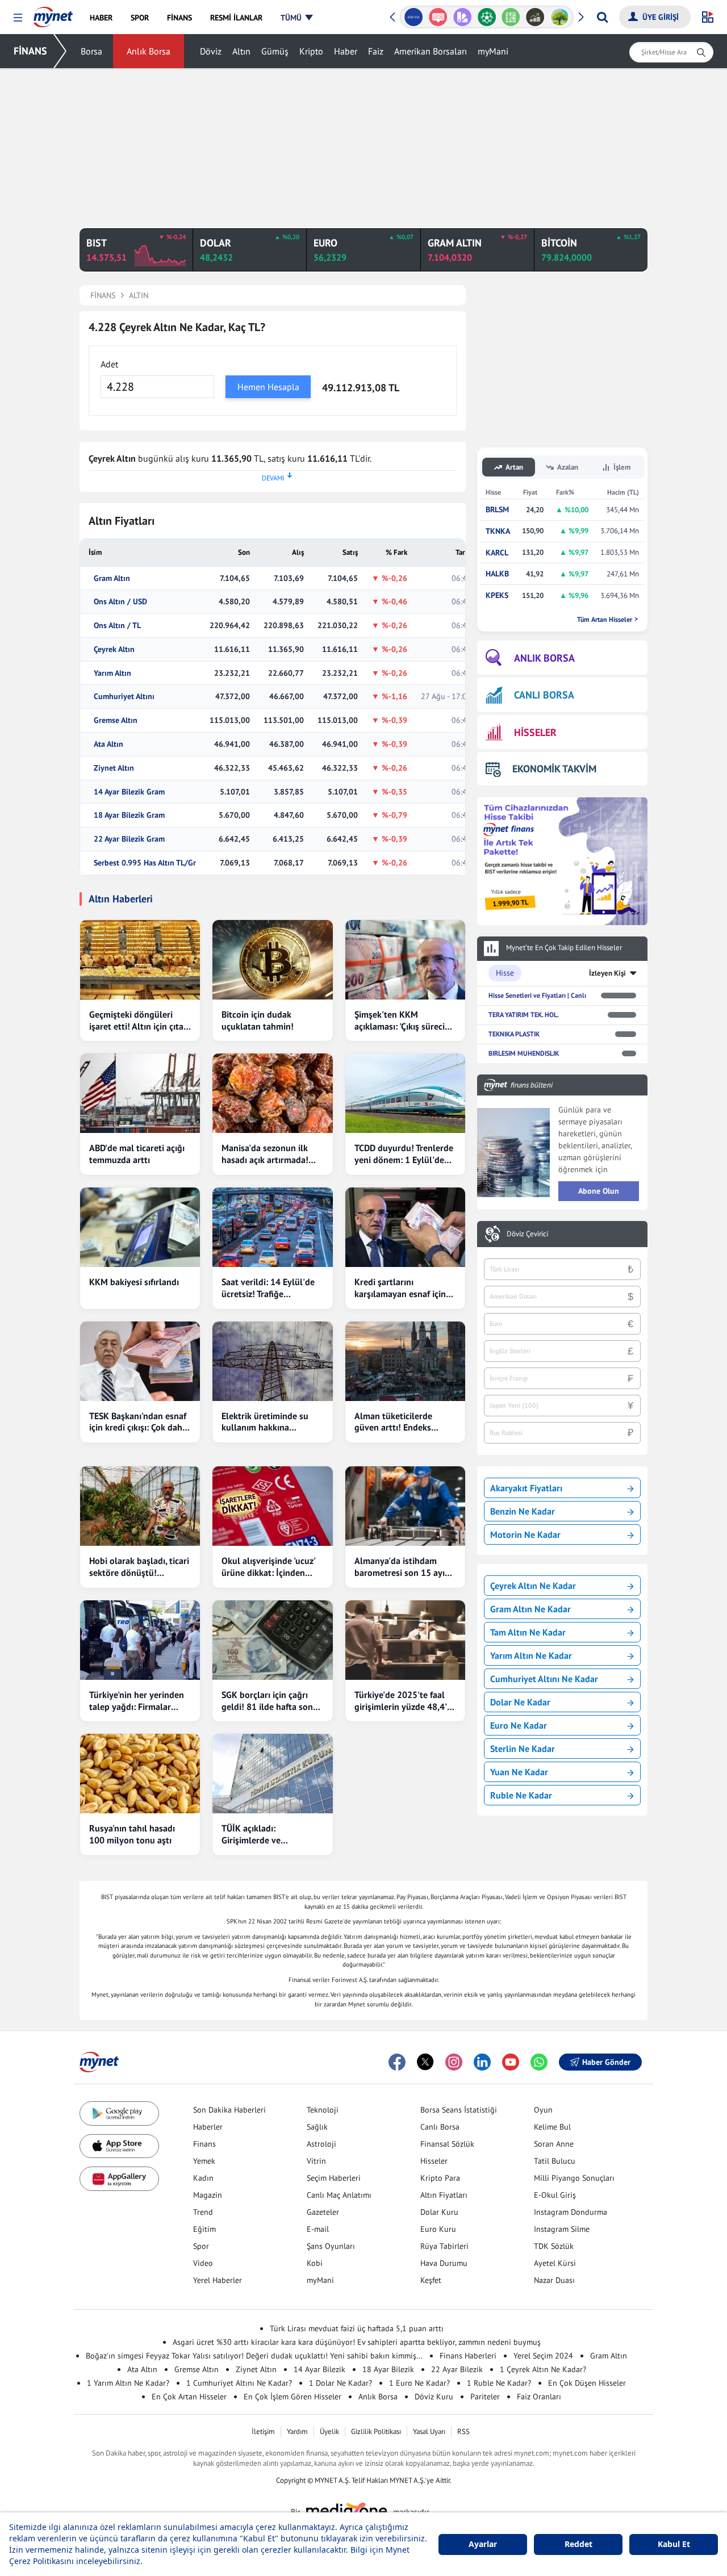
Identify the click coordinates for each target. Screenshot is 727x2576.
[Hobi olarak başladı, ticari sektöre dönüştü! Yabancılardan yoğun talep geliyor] (140, 1506)
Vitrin (316, 2161)
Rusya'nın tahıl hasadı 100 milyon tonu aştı (132, 1834)
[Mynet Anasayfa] (53, 14)
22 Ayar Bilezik (457, 2369)
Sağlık (317, 2127)
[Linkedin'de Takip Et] (482, 2062)
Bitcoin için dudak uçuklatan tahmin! (258, 1020)
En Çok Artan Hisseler (189, 2397)
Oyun (543, 2110)
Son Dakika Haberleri (229, 2110)
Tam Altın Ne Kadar (528, 1632)
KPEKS (497, 595)
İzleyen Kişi (607, 973)
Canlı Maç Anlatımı (339, 2195)
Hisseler (434, 2161)
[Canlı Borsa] (535, 17)
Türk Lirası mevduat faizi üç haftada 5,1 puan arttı (357, 2328)
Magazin (208, 2195)
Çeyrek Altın (114, 649)
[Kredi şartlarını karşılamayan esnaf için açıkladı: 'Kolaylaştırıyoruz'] (405, 1227)
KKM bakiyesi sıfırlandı (134, 1282)
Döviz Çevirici (527, 1234)
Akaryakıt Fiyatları (526, 1488)
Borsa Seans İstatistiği (459, 2110)
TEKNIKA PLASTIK (514, 1034)
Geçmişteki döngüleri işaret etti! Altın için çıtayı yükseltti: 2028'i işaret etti (140, 1021)
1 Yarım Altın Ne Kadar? (128, 2383)
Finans (204, 2144)
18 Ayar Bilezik (388, 2369)
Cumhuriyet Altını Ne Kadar (544, 1679)
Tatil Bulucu (555, 2161)
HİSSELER (535, 732)
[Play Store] (119, 2113)
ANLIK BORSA (544, 658)
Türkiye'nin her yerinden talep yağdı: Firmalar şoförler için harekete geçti (137, 1701)
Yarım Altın (112, 673)
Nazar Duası (554, 2280)
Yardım (297, 2431)
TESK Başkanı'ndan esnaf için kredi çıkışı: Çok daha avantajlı (138, 1422)
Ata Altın (108, 744)
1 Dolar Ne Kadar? (340, 2383)
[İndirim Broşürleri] (462, 17)
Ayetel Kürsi (555, 2263)
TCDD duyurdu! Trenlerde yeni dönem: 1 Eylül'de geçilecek (404, 1154)
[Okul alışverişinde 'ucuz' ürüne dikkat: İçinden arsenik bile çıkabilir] (272, 1506)
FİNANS (30, 51)
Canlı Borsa (440, 2127)
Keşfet (431, 2280)
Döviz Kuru (434, 2397)
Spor (201, 2246)
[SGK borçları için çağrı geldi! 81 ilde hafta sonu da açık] (272, 1640)
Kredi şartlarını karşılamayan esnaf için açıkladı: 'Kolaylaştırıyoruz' (400, 1288)
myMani (493, 51)
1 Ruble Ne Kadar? (499, 2383)
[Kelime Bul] (511, 17)
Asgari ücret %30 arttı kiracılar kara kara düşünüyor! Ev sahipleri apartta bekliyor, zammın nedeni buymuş (357, 2342)
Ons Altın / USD (120, 602)
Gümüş (275, 51)
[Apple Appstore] (119, 2146)
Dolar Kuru (439, 2212)
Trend (203, 2212)
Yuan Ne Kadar (519, 1772)
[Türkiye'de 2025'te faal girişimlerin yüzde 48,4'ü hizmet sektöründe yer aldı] (405, 1640)
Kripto (311, 51)
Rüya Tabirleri (444, 2246)
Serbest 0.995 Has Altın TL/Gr (145, 863)
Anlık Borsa (149, 51)
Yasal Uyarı (429, 2431)
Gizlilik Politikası (376, 2431)
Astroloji (321, 2144)
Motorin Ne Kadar (525, 1534)
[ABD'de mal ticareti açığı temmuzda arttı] (140, 1093)
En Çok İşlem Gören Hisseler (293, 2397)
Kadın (203, 2178)
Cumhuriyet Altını (124, 697)
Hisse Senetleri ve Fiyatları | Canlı (537, 995)
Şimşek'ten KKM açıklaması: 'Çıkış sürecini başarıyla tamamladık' (403, 1021)
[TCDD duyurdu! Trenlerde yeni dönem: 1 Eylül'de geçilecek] (405, 1093)
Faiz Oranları (539, 2397)
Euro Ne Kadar (519, 1725)
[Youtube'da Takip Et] (511, 2062)
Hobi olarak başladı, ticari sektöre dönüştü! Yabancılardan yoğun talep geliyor (139, 1567)
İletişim (263, 2431)
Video (203, 2263)
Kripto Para (440, 2178)
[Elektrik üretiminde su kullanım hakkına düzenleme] (272, 1361)
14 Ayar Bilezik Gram (129, 792)
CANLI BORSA (544, 695)
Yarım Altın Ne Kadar (531, 1655)
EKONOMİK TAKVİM (554, 769)
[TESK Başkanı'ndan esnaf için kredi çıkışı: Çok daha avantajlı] (140, 1361)
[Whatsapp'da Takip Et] (539, 2062)
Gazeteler (323, 2212)
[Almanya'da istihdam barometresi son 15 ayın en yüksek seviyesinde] (405, 1506)
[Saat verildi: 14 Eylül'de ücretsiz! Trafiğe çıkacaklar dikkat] (272, 1227)
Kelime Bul (552, 2127)
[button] (18, 18)
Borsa (91, 51)
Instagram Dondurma (571, 2212)
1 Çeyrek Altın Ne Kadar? (543, 2369)
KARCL (497, 553)
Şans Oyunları (331, 2246)
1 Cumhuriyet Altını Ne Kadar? (239, 2383)
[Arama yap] (602, 17)
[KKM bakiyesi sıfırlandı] (140, 1227)
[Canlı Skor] (486, 17)
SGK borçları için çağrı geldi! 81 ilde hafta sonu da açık (270, 1701)
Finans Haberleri (468, 2356)
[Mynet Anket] (438, 17)
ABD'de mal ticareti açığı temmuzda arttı (137, 1154)
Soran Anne (554, 2144)
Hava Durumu (444, 2263)
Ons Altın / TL (117, 626)
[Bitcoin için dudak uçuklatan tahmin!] (272, 960)
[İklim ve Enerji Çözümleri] (560, 17)
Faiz (376, 51)
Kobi (315, 2263)
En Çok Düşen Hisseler (587, 2383)
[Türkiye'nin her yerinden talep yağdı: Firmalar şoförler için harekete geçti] (140, 1640)
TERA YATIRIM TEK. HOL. (524, 1015)
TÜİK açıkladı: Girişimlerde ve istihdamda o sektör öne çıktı (269, 1834)
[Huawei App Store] (119, 2179)
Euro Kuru (438, 2229)
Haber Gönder (606, 2062)
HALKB (497, 574)
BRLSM (497, 510)
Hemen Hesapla (268, 387)
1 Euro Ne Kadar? (419, 2383)
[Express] (414, 17)
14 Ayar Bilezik (319, 2369)
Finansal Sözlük (447, 2144)
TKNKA (498, 531)
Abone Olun (599, 1191)
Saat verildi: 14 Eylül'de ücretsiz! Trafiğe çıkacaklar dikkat (268, 1288)
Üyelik (329, 2431)
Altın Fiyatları (444, 2195)
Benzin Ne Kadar (523, 1511)
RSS (463, 2431)
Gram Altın (112, 578)
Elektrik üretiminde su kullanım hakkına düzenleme (265, 1422)
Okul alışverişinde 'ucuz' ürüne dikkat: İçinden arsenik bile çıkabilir (268, 1567)
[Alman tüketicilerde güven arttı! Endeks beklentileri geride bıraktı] (405, 1361)
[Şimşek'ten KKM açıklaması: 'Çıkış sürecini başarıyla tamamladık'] (405, 960)
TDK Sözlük (554, 2246)
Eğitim (204, 2229)
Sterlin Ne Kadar (523, 1749)
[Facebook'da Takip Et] (397, 2062)
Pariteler (485, 2397)
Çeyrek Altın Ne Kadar (533, 1586)
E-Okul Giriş (555, 2195)
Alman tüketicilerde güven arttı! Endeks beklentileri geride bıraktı (405, 1422)
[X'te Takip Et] (425, 2062)
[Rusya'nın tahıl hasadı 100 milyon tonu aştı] (140, 1774)
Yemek (204, 2161)
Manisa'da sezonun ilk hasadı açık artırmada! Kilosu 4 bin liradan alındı (272, 1154)
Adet (109, 364)
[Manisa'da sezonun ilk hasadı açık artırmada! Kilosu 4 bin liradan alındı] (272, 1093)
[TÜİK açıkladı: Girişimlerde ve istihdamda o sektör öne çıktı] (272, 1774)
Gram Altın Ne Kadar (530, 1609)
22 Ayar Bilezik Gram (129, 839)
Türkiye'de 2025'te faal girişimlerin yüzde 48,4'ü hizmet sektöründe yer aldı (403, 1701)
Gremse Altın (116, 720)
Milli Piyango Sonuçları (574, 2178)
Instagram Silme (562, 2229)
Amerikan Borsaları (431, 51)
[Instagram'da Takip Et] (454, 2062)
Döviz (211, 51)
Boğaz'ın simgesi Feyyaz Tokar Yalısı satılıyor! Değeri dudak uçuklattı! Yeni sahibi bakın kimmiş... (254, 2356)
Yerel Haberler (218, 2280)
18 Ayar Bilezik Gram (129, 815)
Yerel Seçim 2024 (543, 2356)
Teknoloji (323, 2110)
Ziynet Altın (114, 768)
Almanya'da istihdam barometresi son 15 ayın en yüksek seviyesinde (402, 1567)
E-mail (318, 2229)
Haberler (208, 2127)
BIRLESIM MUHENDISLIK (524, 1053)
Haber (346, 51)
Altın (241, 51)
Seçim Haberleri (334, 2178)
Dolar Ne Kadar (520, 1702)
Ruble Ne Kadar (521, 1795)
